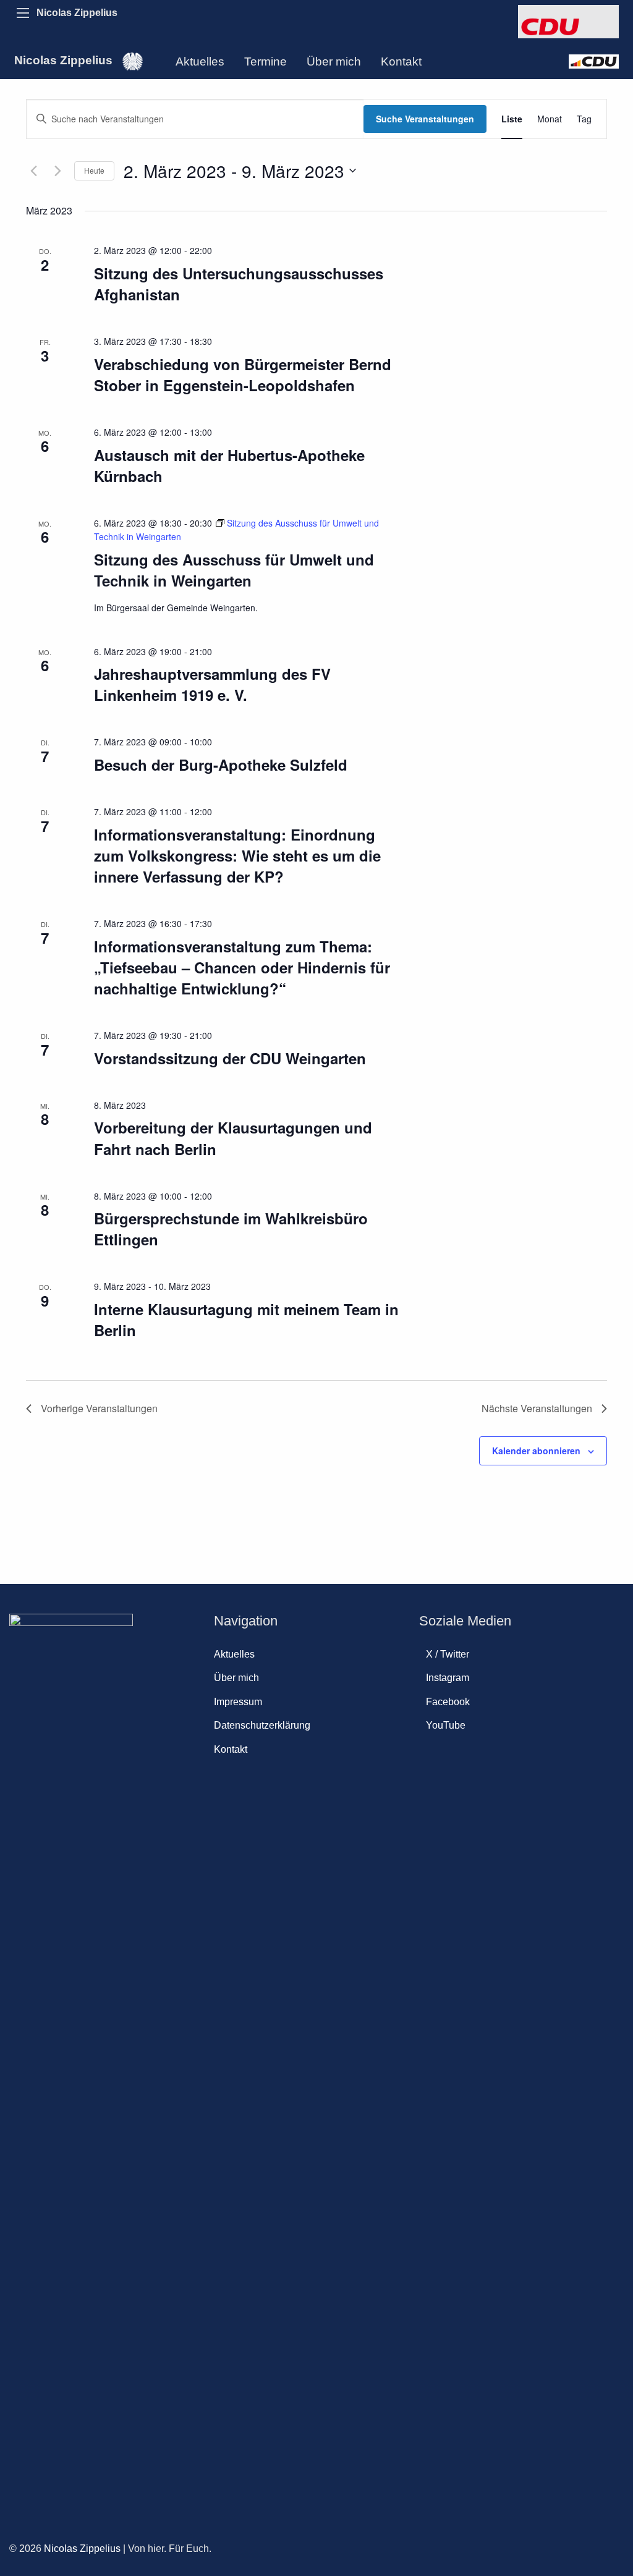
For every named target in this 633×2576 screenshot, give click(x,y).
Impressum (238, 1702)
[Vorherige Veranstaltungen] (33, 171)
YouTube (446, 1725)
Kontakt (401, 61)
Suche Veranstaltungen (425, 119)
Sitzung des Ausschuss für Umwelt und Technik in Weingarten (234, 570)
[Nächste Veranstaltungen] (57, 171)
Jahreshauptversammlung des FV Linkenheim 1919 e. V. (212, 684)
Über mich (334, 61)
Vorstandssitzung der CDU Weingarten (230, 1058)
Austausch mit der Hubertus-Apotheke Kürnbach (229, 465)
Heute (94, 170)
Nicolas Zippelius (77, 13)
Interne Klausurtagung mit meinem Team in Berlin (246, 1320)
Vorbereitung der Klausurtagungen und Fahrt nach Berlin (233, 1138)
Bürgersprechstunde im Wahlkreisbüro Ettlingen (231, 1229)
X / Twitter (448, 1654)
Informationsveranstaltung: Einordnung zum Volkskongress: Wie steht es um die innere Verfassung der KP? (237, 855)
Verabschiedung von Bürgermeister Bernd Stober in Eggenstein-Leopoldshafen (243, 375)
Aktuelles (200, 61)
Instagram (448, 1678)
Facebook (448, 1702)
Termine (266, 61)
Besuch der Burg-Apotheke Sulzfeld (221, 765)
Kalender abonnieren (536, 1451)
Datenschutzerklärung (262, 1725)
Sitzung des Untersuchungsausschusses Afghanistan (239, 284)
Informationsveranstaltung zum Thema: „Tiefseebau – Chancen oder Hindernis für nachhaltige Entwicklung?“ (242, 967)
